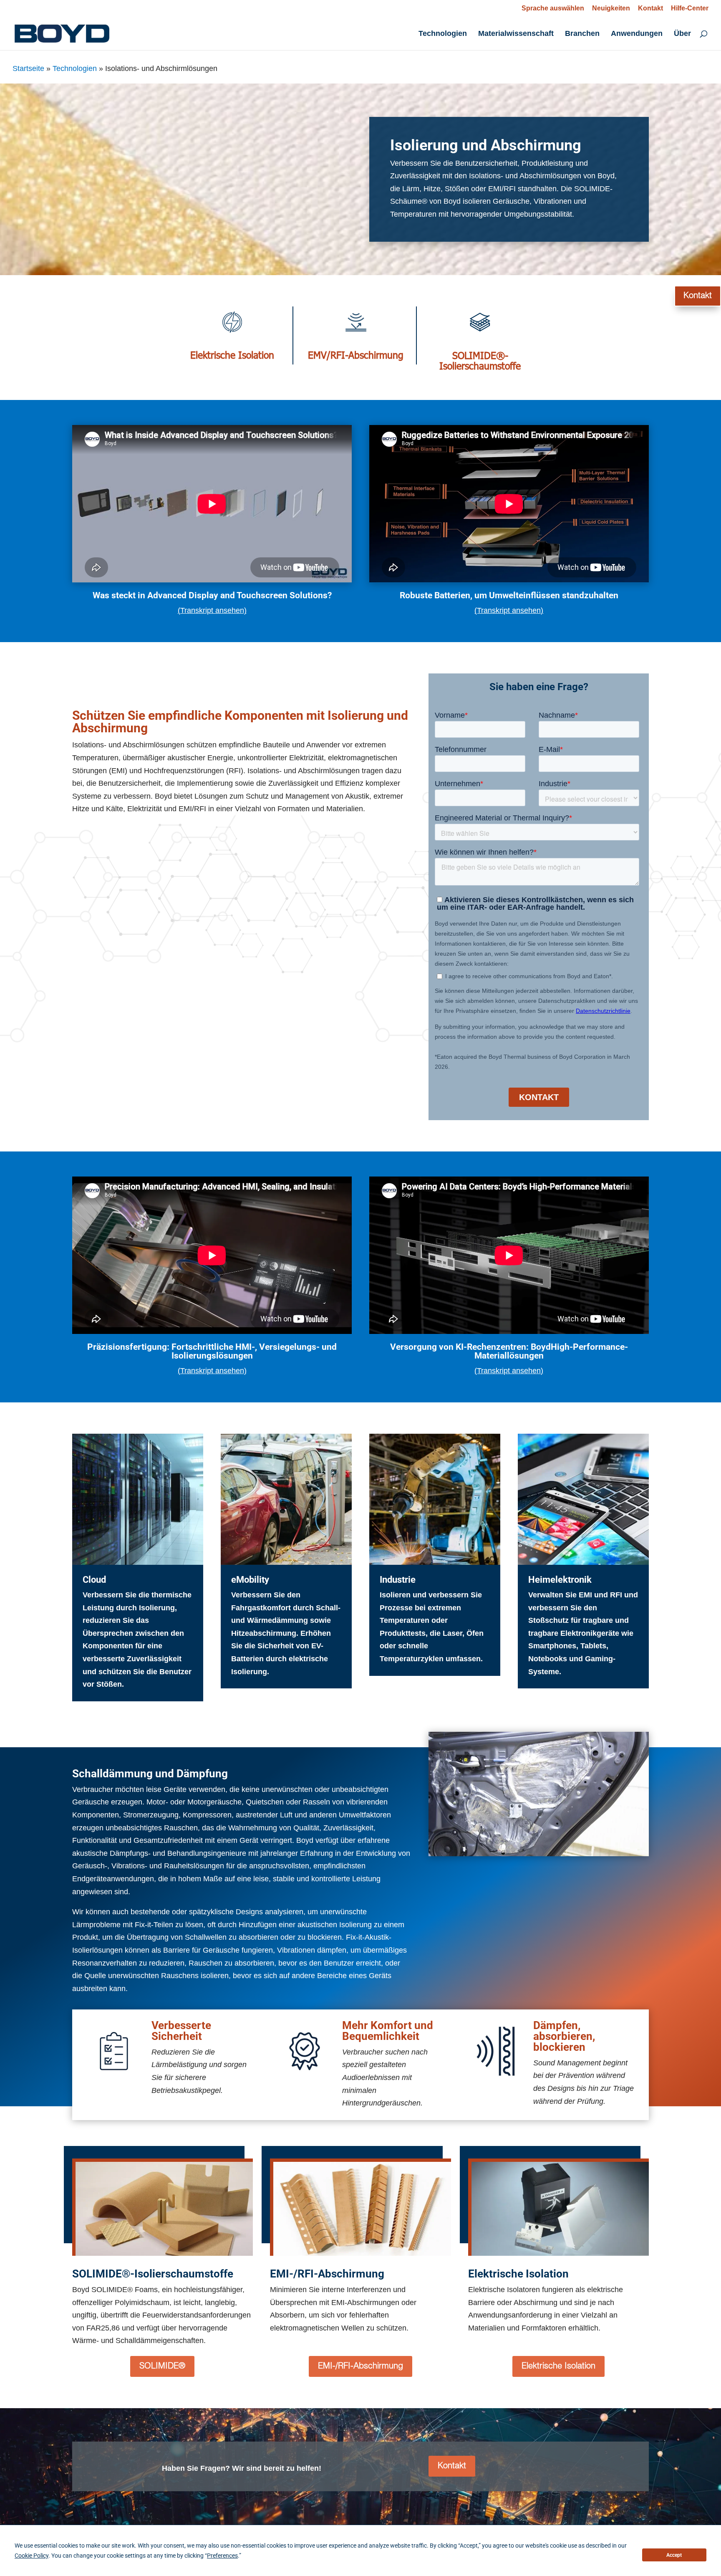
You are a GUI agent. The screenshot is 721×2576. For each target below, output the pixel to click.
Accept (674, 2555)
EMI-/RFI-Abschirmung (360, 2366)
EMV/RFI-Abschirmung (356, 355)
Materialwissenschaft (516, 34)
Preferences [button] (222, 2556)
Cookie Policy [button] (32, 2556)
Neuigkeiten (611, 8)
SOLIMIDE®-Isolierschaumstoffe (480, 360)
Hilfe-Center (690, 8)
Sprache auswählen (553, 8)
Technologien (443, 34)
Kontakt (650, 8)
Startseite (28, 68)
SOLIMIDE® (162, 2366)
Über (682, 34)
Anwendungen (637, 34)
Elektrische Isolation (232, 355)
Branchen (582, 34)
